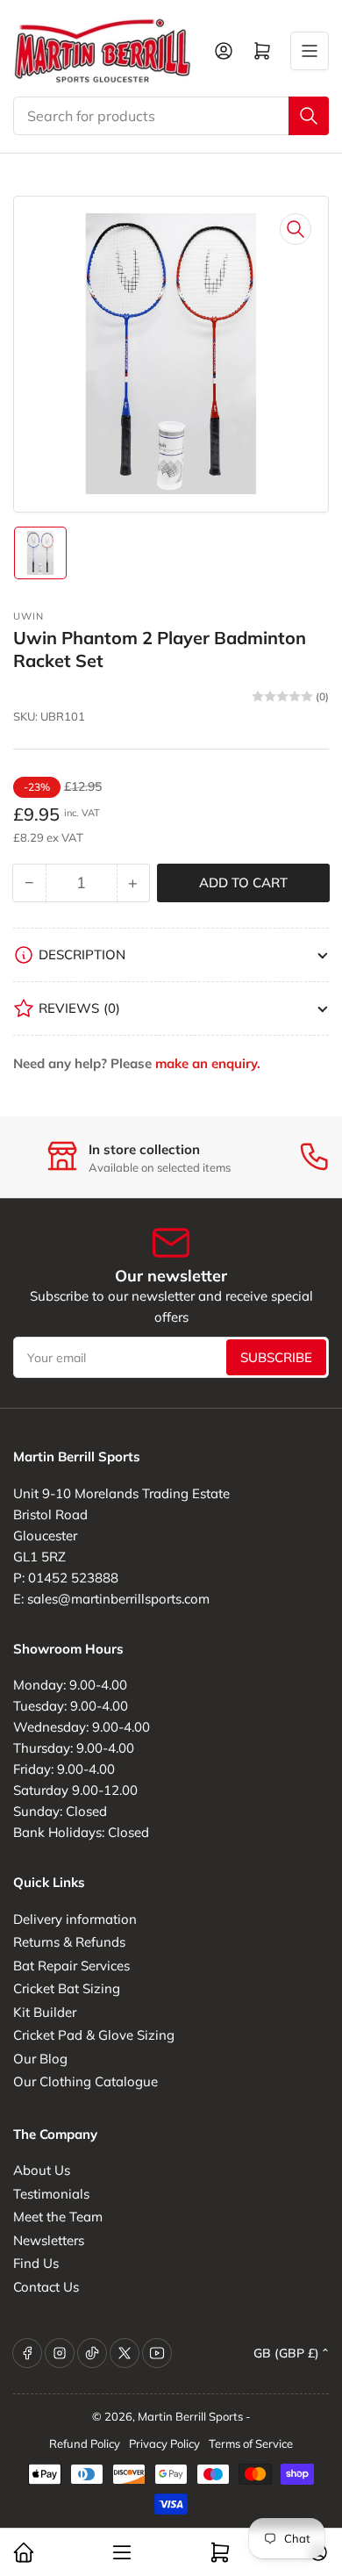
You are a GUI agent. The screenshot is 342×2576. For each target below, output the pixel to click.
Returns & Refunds (69, 1942)
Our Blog (40, 2059)
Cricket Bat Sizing (67, 1988)
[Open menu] (310, 51)
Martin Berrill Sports (190, 2416)
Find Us (36, 2263)
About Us (42, 2170)
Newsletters (49, 2240)
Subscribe (276, 1357)
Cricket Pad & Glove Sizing (94, 2035)
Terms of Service (251, 2443)
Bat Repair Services (71, 1966)
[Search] (309, 116)
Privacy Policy (164, 2443)
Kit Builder (45, 2012)
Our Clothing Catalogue (85, 2081)
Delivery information (75, 1919)
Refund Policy (85, 2443)
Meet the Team (58, 2217)
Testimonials (51, 2194)
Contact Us (46, 2287)
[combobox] (171, 116)
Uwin (28, 616)
